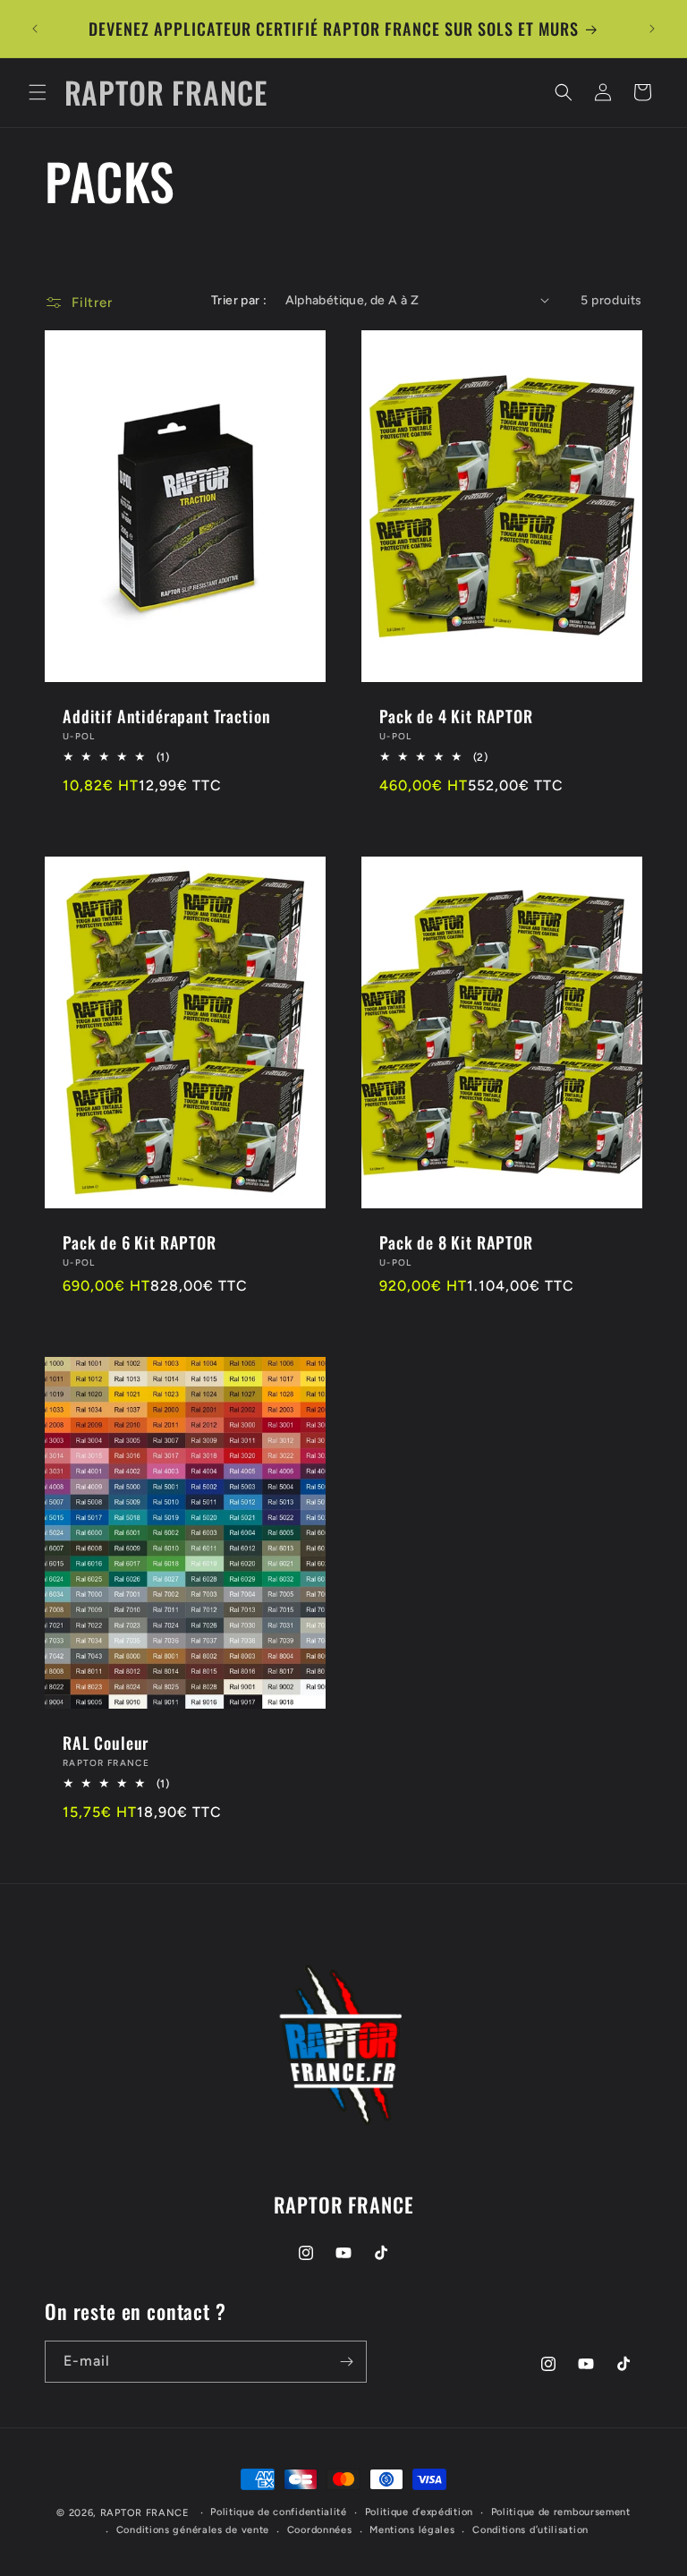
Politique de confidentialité (279, 2512)
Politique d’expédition (419, 2512)
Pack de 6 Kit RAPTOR (140, 1242)
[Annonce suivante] (652, 29)
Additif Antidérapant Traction (166, 715)
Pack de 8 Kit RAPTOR (456, 1242)
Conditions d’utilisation (530, 2530)
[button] (38, 92)
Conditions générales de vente (193, 2530)
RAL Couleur (106, 1742)
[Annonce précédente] (35, 29)
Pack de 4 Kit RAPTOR (456, 715)
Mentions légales (412, 2530)
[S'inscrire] (346, 2362)
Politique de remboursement (561, 2512)
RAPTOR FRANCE (145, 2513)
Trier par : (239, 300)
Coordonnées (320, 2530)
